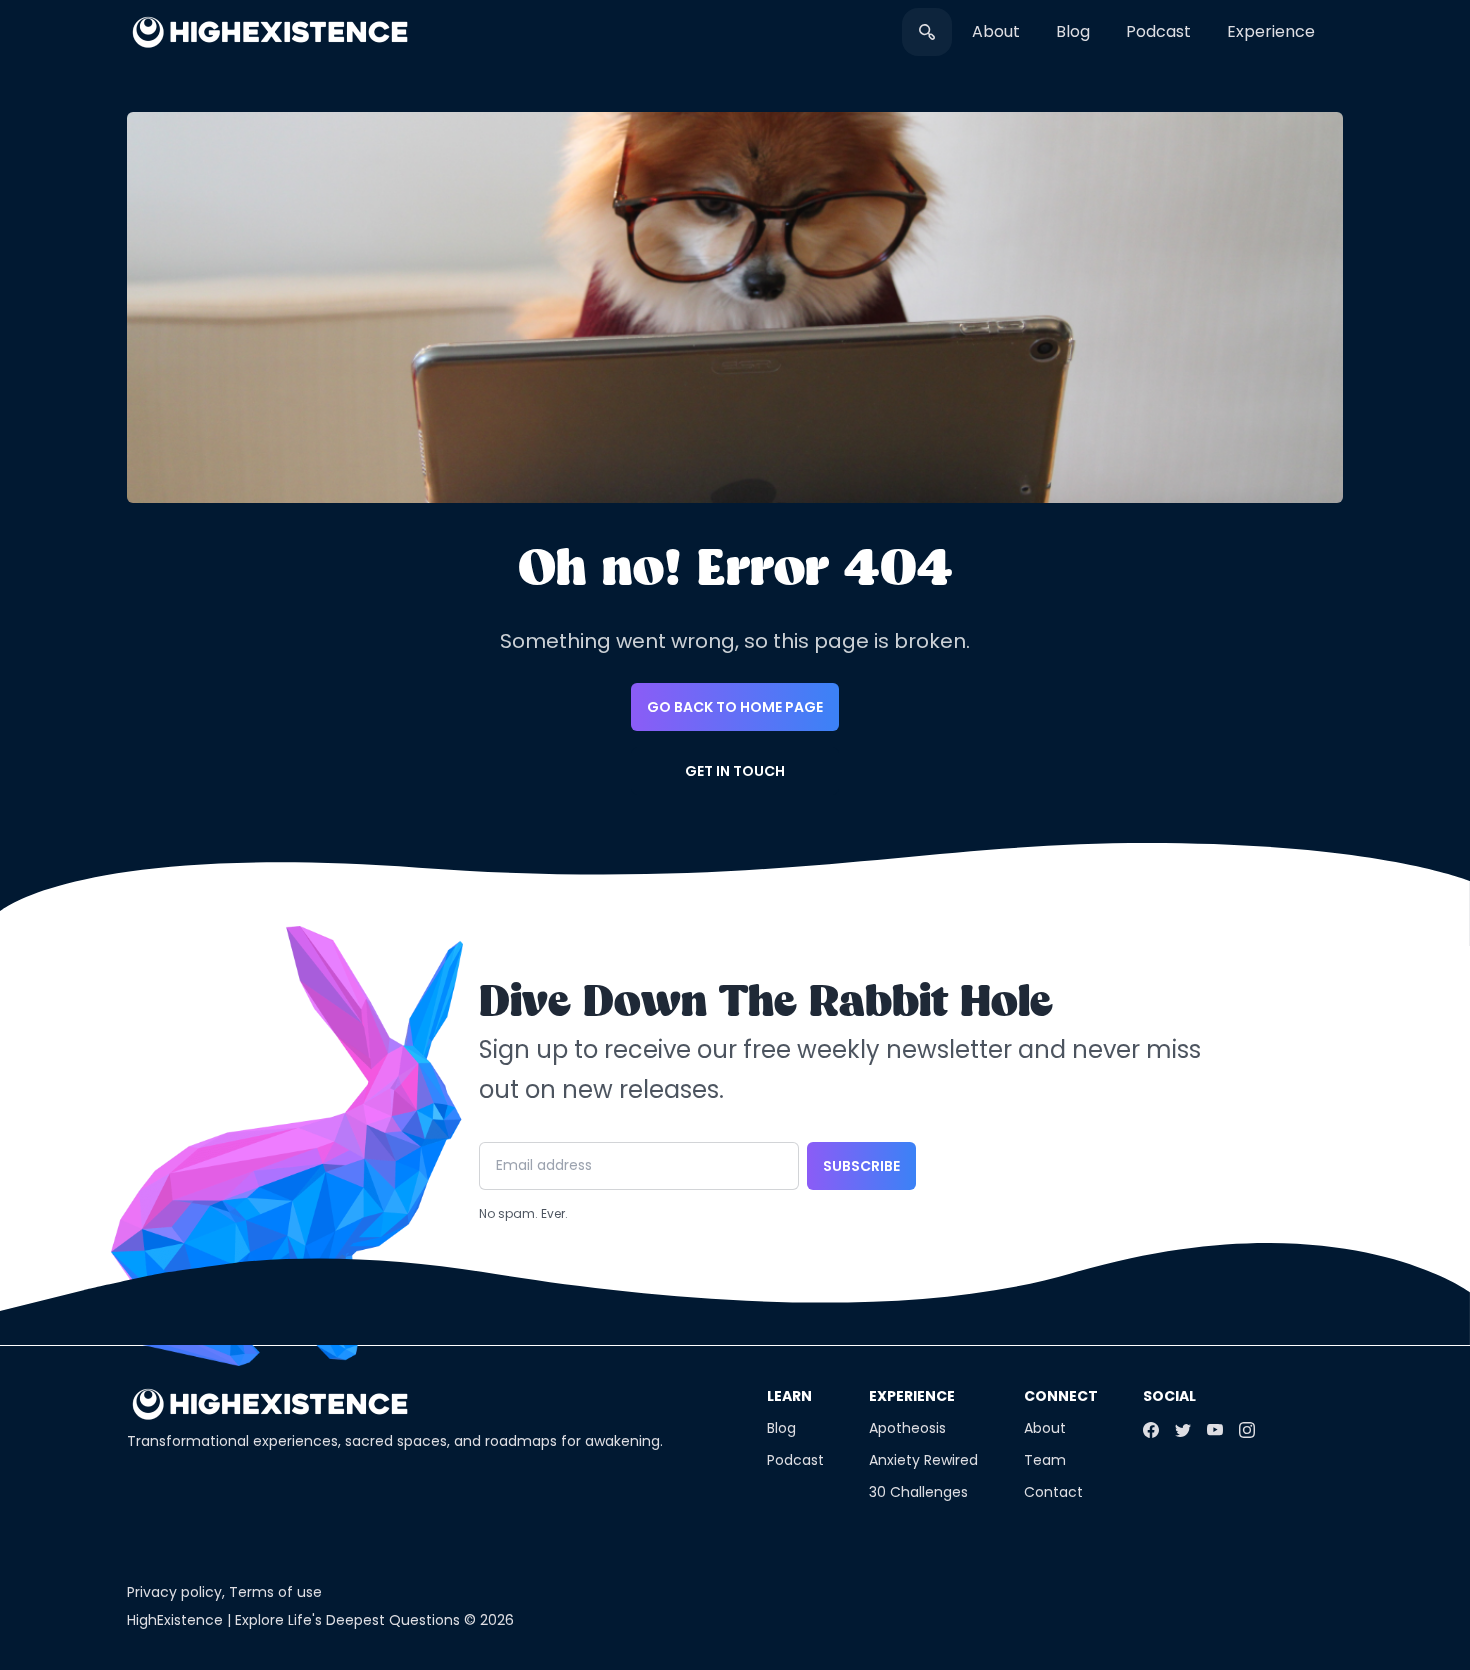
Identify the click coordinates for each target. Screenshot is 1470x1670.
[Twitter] (1183, 1430)
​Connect (1061, 1396)
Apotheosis (907, 1428)
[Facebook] (1151, 1430)
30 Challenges (918, 1492)
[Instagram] (1247, 1430)
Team (1045, 1460)
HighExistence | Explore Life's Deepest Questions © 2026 (320, 1620)
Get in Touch (735, 771)
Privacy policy (174, 1592)
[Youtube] (1215, 1430)
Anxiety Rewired (923, 1460)
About (996, 31)
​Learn (789, 1396)
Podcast (1158, 31)
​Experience (1271, 31)
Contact (1053, 1492)
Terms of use (275, 1592)
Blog (1073, 31)
